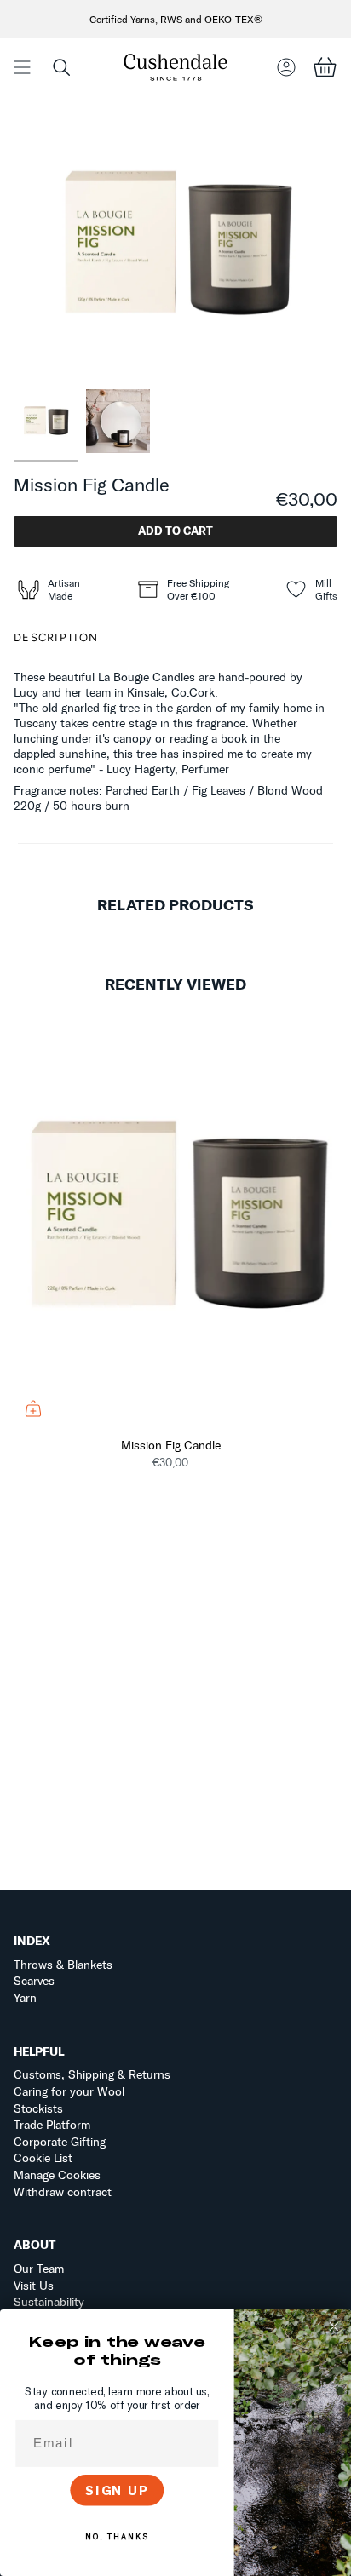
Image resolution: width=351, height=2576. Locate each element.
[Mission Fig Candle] (175, 1218)
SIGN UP (117, 2490)
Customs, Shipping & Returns (92, 2074)
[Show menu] (22, 67)
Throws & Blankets (63, 1965)
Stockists (38, 2108)
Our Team (39, 2269)
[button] (61, 67)
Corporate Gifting (60, 2142)
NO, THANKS (117, 2537)
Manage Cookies (57, 2175)
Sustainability (49, 2302)
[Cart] (325, 67)
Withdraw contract (63, 2192)
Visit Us (34, 2286)
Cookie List (43, 2158)
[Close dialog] (334, 2326)
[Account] (286, 67)
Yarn (25, 1998)
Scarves (34, 1981)
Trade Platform (52, 2125)
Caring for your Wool (69, 2091)
